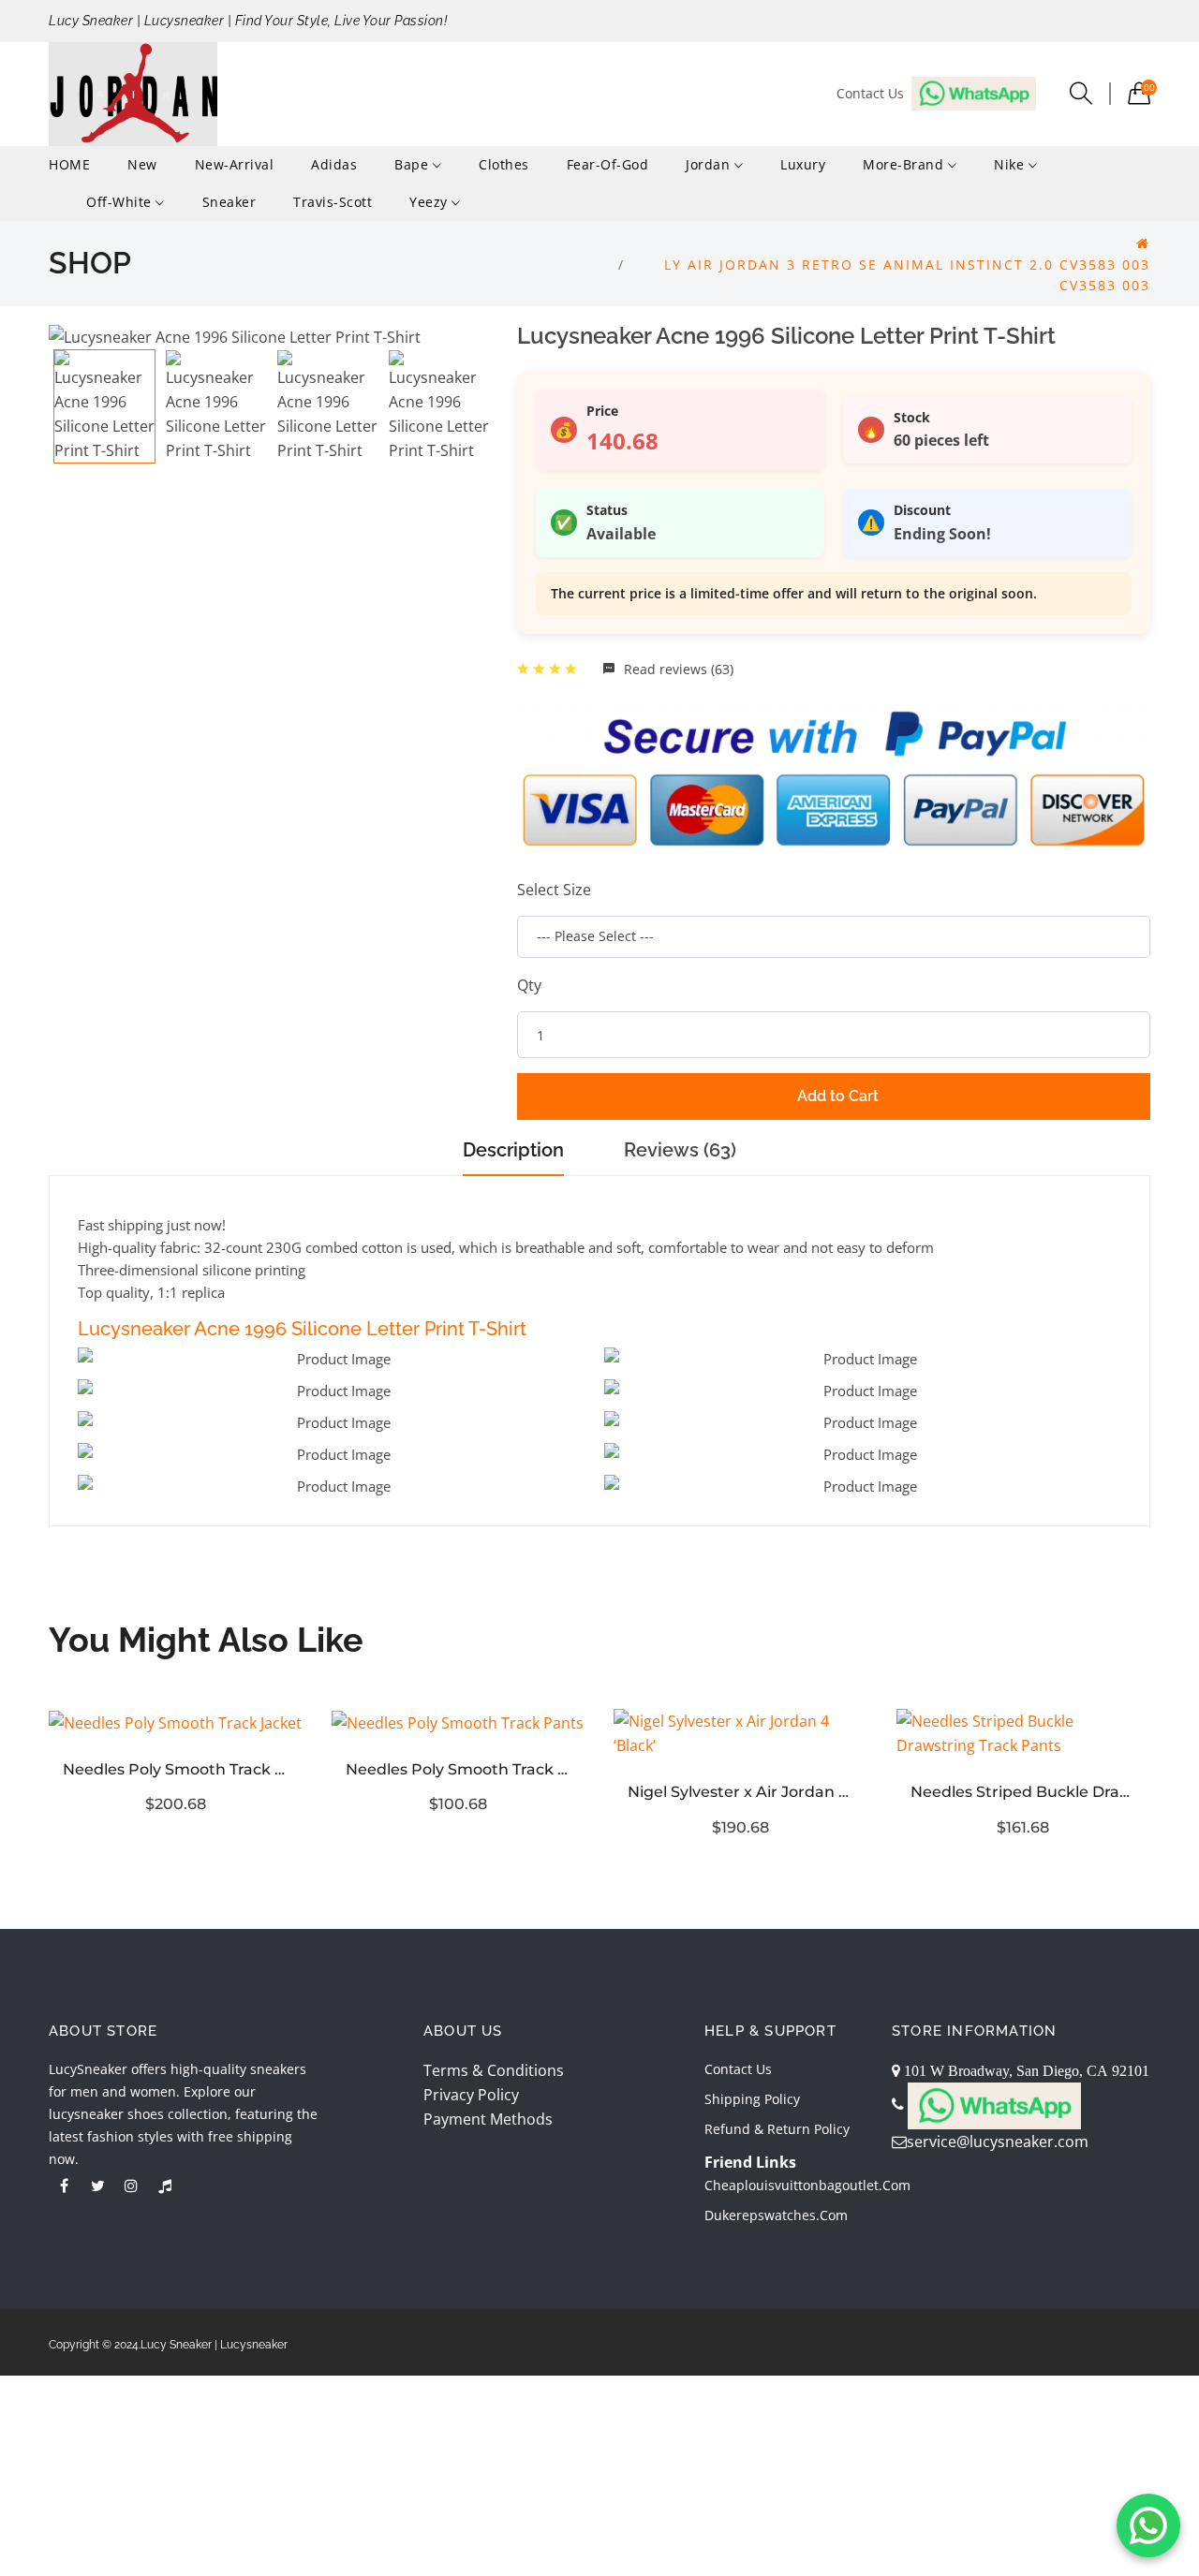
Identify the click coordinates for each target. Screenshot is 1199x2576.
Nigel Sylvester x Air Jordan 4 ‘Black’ (741, 1792)
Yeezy (430, 202)
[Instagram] (131, 2186)
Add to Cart (838, 1096)
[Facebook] (64, 2186)
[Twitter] (97, 2186)
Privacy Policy (471, 2095)
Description (513, 1150)
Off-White (121, 202)
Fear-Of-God (608, 164)
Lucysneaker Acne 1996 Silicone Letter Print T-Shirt (302, 1329)
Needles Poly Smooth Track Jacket (176, 1769)
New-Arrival (235, 164)
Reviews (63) (680, 1150)
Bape (414, 164)
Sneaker (229, 202)
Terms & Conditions (494, 2070)
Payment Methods (488, 2119)
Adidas (334, 164)
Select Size (554, 890)
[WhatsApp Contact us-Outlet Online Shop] (1148, 2525)
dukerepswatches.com (776, 2215)
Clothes (504, 164)
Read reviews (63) (677, 669)
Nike (1011, 164)
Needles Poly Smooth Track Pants (459, 1769)
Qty (529, 985)
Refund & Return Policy (777, 2129)
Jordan (710, 164)
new (142, 164)
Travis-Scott (333, 202)
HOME (69, 164)
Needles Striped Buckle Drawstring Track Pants (1024, 1792)
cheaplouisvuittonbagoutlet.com (807, 2185)
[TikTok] (165, 2186)
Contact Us (738, 2069)
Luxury (803, 164)
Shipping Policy (752, 2099)
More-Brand (905, 164)
